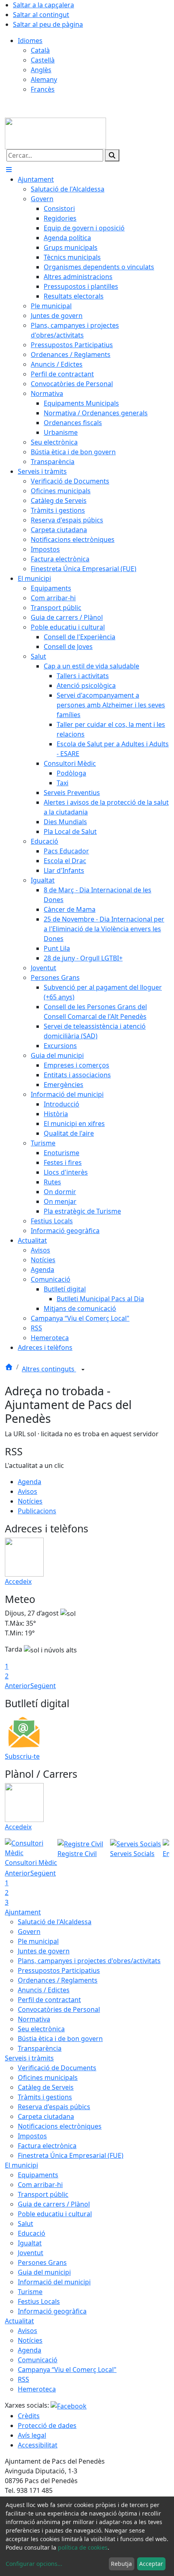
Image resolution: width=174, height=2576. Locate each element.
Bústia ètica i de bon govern (60, 2039)
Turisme (30, 2292)
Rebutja (121, 2564)
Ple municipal (38, 1941)
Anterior (18, 1686)
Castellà (43, 60)
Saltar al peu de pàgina (48, 24)
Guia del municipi (44, 2272)
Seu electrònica (41, 2029)
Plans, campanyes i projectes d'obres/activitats (89, 1961)
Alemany (44, 79)
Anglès (41, 70)
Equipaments (38, 2175)
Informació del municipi (54, 2282)
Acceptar (151, 2564)
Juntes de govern (44, 1951)
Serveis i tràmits (29, 2058)
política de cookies (83, 2547)
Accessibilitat (38, 2445)
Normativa (34, 2019)
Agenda (30, 1482)
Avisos (28, 1491)
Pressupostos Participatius (59, 1970)
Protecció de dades (47, 2426)
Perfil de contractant (49, 2000)
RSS (23, 2379)
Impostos (32, 2136)
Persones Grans (42, 2262)
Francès (43, 89)
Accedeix (18, 1581)
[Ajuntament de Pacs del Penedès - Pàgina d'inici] (55, 133)
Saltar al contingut (41, 15)
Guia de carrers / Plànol (54, 2204)
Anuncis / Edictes (44, 1990)
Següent (43, 1686)
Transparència (40, 2048)
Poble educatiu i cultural (55, 2214)
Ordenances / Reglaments (58, 1980)
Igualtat (30, 2243)
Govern (29, 1931)
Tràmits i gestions (45, 2097)
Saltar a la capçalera (43, 5)
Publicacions (37, 1511)
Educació (32, 2233)
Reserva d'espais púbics (54, 2107)
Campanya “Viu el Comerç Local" (67, 2370)
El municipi (21, 2165)
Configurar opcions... (34, 2564)
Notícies (30, 1501)
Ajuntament (23, 1912)
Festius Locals (39, 2301)
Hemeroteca (37, 2389)
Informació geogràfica (52, 2311)
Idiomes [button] (30, 41)
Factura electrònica (47, 2146)
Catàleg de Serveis (46, 2087)
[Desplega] (83, 1370)
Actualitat (19, 2321)
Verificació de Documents (57, 2068)
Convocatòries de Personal (59, 2009)
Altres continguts (49, 1369)
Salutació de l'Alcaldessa (55, 1922)
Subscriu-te (22, 1756)
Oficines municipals (48, 2078)
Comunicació (38, 2360)
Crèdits (29, 2416)
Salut (25, 2224)
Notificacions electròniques (60, 2126)
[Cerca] (112, 155)
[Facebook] (69, 2405)
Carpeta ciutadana (46, 2116)
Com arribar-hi (40, 2185)
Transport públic (43, 2194)
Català (40, 50)
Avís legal (32, 2435)
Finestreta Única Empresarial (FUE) (71, 2155)
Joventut (31, 2253)
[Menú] (9, 170)
